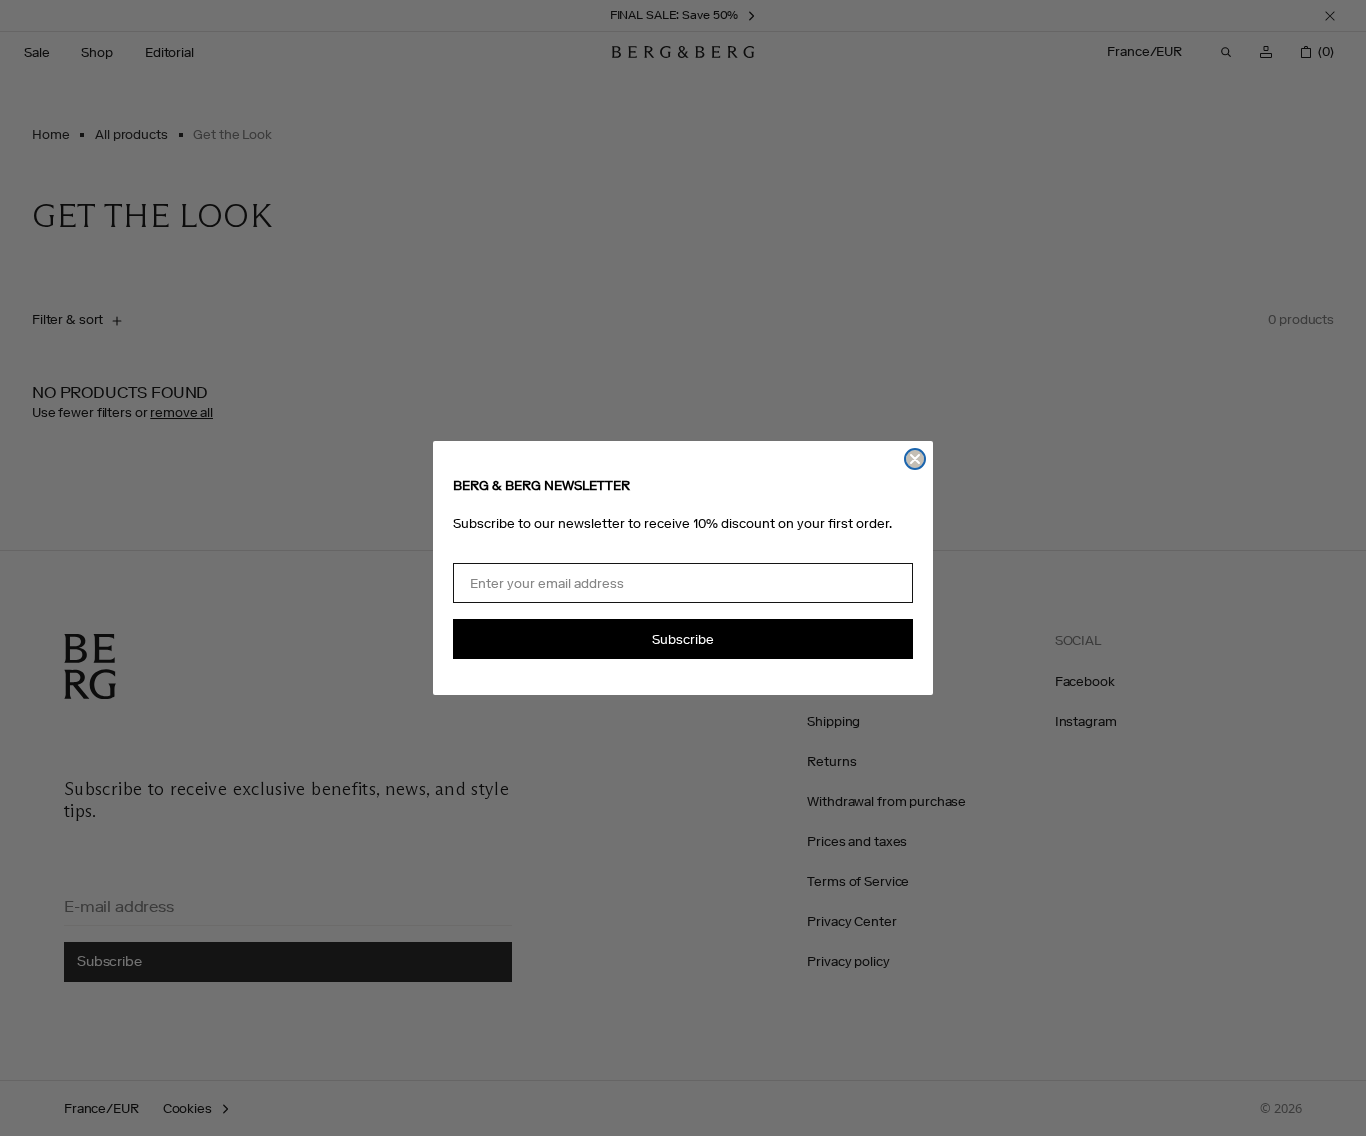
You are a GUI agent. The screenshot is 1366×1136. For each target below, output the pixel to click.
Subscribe (683, 639)
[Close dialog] (915, 459)
